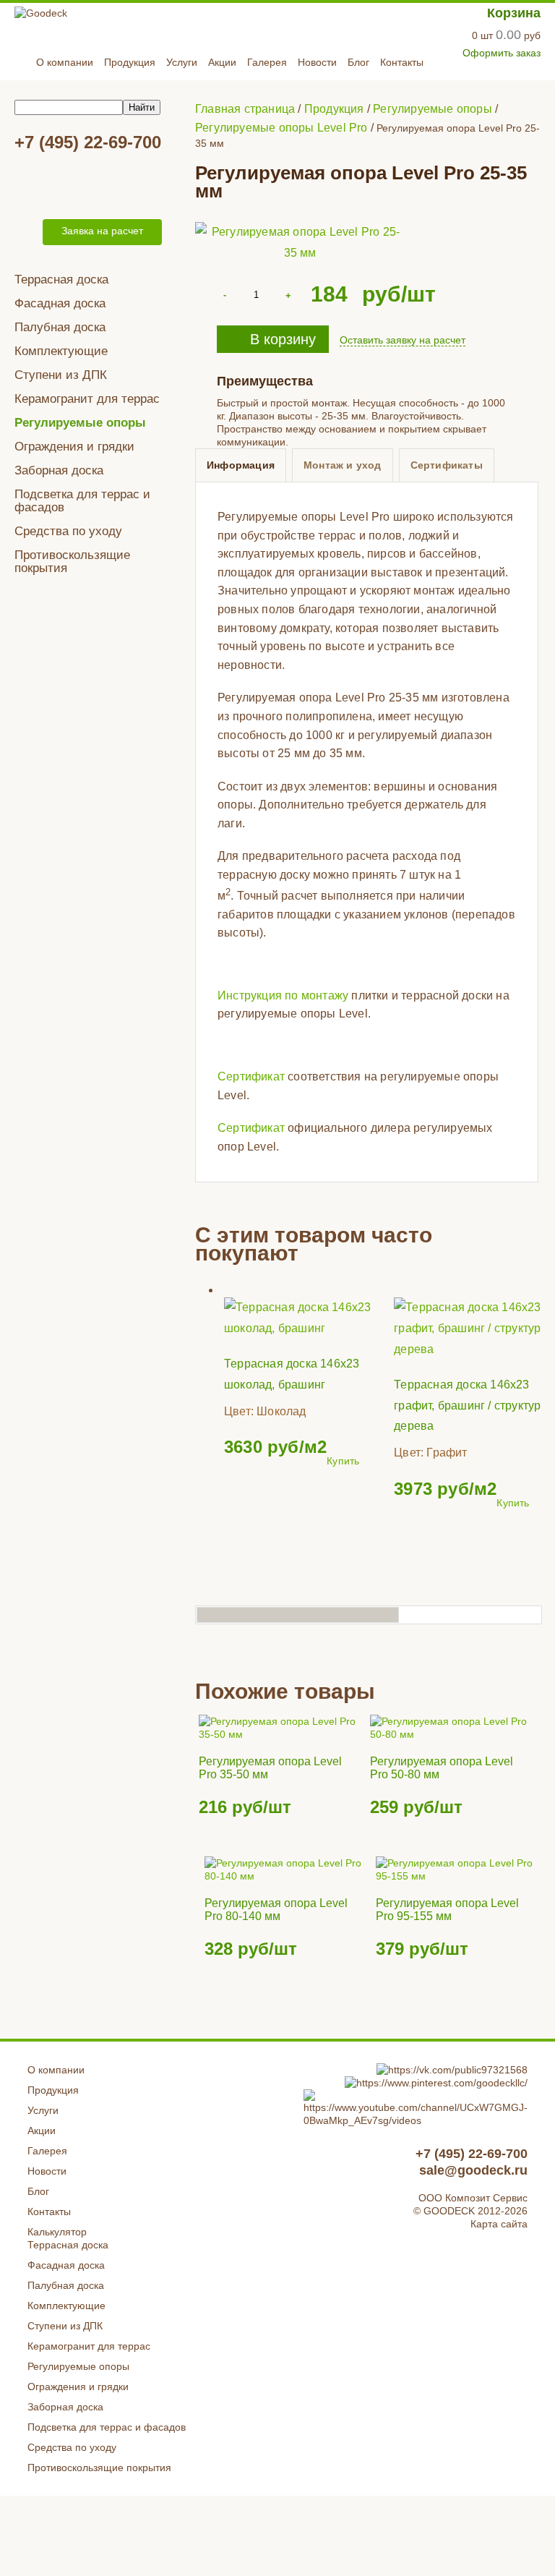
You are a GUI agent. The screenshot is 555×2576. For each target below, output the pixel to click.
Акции (222, 62)
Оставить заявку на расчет (403, 340)
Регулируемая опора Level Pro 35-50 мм (270, 1768)
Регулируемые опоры (80, 423)
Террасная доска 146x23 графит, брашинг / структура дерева (470, 1406)
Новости (317, 62)
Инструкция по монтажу (283, 995)
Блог (358, 62)
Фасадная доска (60, 303)
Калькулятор (57, 2232)
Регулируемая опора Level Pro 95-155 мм (447, 1910)
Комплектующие (61, 351)
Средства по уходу (68, 531)
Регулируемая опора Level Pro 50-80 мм (442, 1768)
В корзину (283, 339)
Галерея (267, 62)
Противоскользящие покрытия (72, 562)
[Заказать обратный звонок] (26, 232)
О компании (65, 62)
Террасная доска (61, 280)
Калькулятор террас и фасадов (100, 184)
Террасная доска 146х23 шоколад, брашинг (292, 1374)
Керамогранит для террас (87, 399)
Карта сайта (499, 2224)
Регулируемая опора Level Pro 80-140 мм (276, 1910)
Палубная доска (60, 327)
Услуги (182, 62)
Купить (343, 1461)
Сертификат (251, 1076)
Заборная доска (59, 470)
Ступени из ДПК (61, 375)
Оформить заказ (502, 53)
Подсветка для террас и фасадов (82, 501)
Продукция (130, 62)
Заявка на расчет (102, 231)
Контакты (402, 62)
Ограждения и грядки (74, 447)
